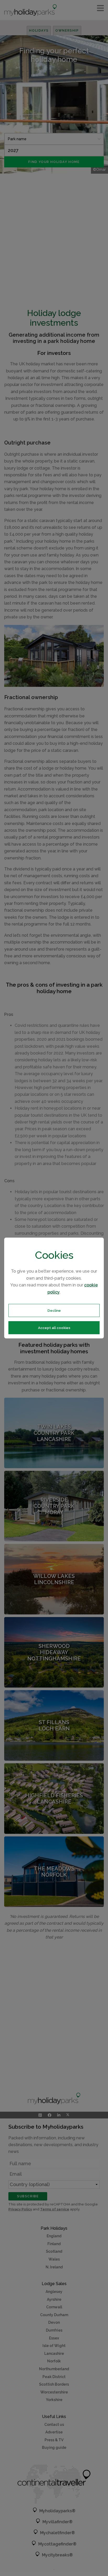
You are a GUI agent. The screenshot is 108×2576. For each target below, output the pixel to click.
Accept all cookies (54, 1328)
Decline (54, 1310)
